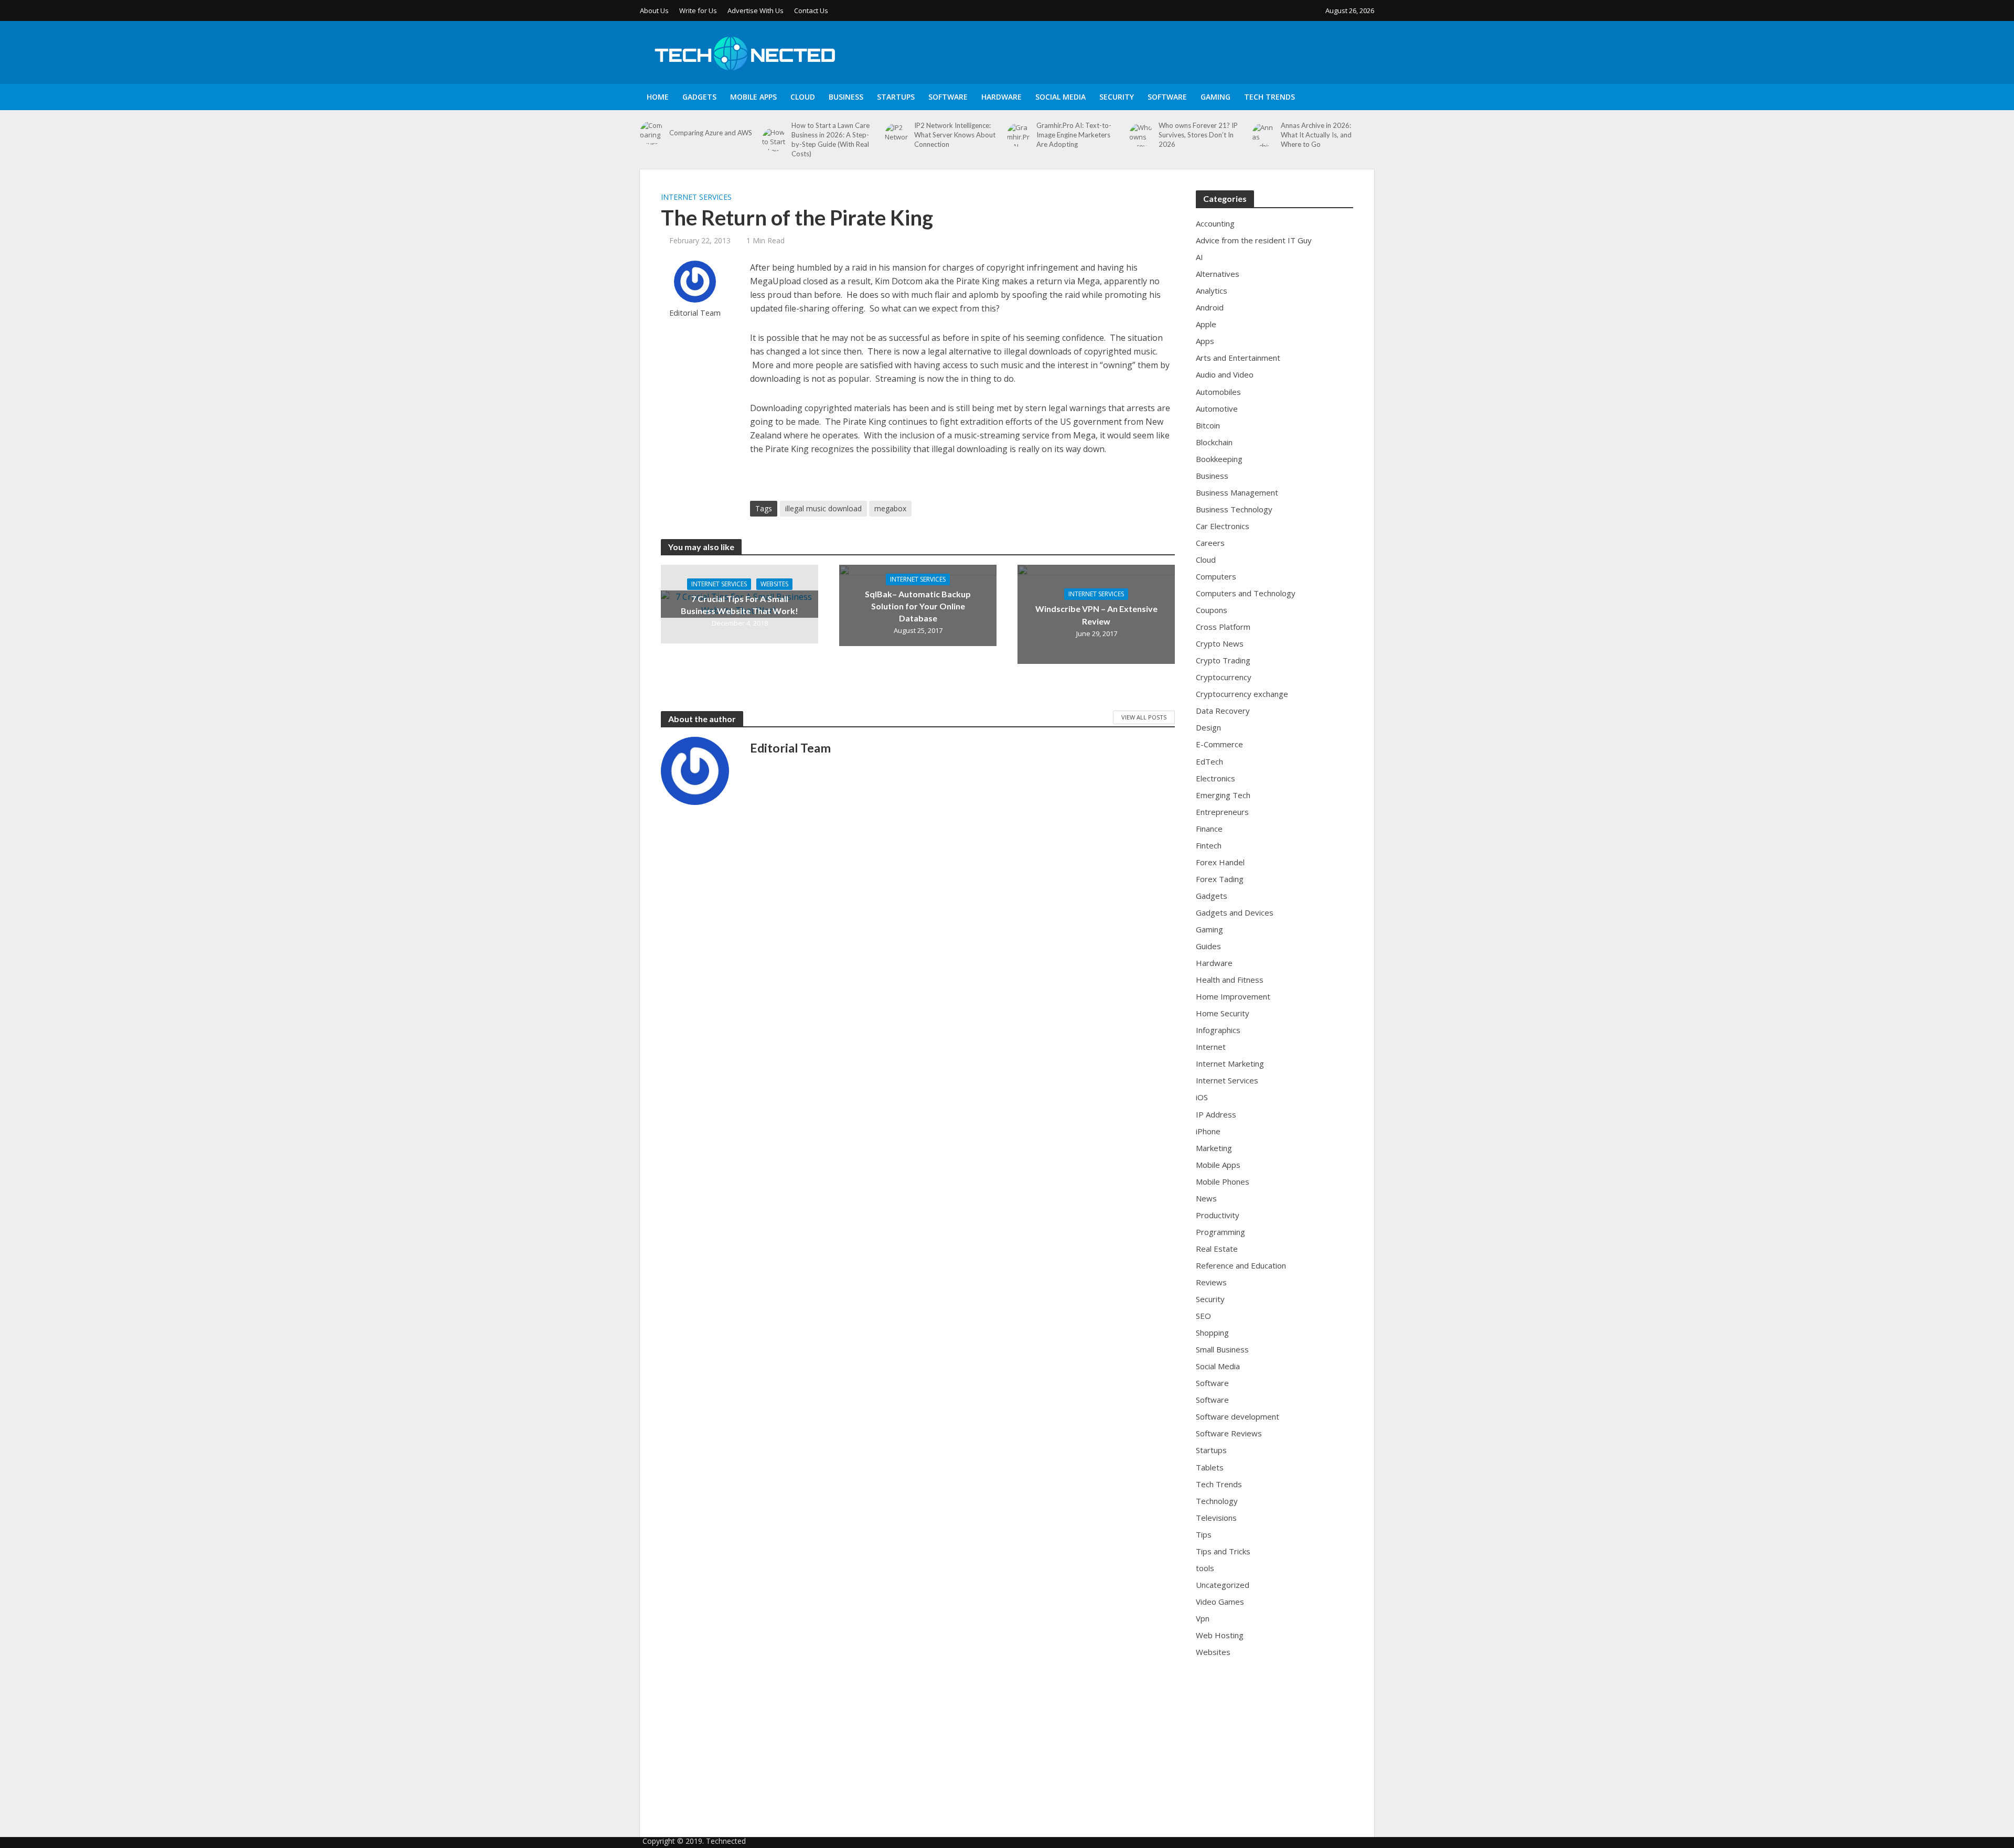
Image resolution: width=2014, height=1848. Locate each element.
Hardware (1001, 97)
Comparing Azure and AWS (711, 133)
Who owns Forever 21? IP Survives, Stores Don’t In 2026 (1198, 135)
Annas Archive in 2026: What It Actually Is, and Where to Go (1316, 135)
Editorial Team (695, 313)
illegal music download (823, 508)
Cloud (803, 97)
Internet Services (696, 197)
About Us (654, 10)
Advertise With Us (756, 10)
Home (658, 97)
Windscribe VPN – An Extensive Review (1096, 615)
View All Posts (1144, 717)
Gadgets (699, 97)
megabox (890, 508)
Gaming (1215, 97)
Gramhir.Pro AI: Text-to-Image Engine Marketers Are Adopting (1074, 135)
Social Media (1060, 97)
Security (1117, 97)
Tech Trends (1270, 97)
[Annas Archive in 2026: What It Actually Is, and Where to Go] (1264, 135)
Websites (774, 584)
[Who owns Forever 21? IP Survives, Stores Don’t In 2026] (1141, 135)
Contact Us (811, 10)
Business (846, 97)
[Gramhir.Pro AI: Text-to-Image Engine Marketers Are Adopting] (1019, 135)
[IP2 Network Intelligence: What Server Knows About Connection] (897, 135)
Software (948, 97)
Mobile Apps (753, 97)
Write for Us (698, 10)
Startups (896, 97)
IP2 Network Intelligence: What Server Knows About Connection (955, 135)
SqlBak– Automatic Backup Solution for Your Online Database (918, 606)
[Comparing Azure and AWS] (652, 133)
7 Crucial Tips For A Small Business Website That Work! (740, 605)
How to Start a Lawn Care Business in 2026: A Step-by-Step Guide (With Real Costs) (831, 139)
